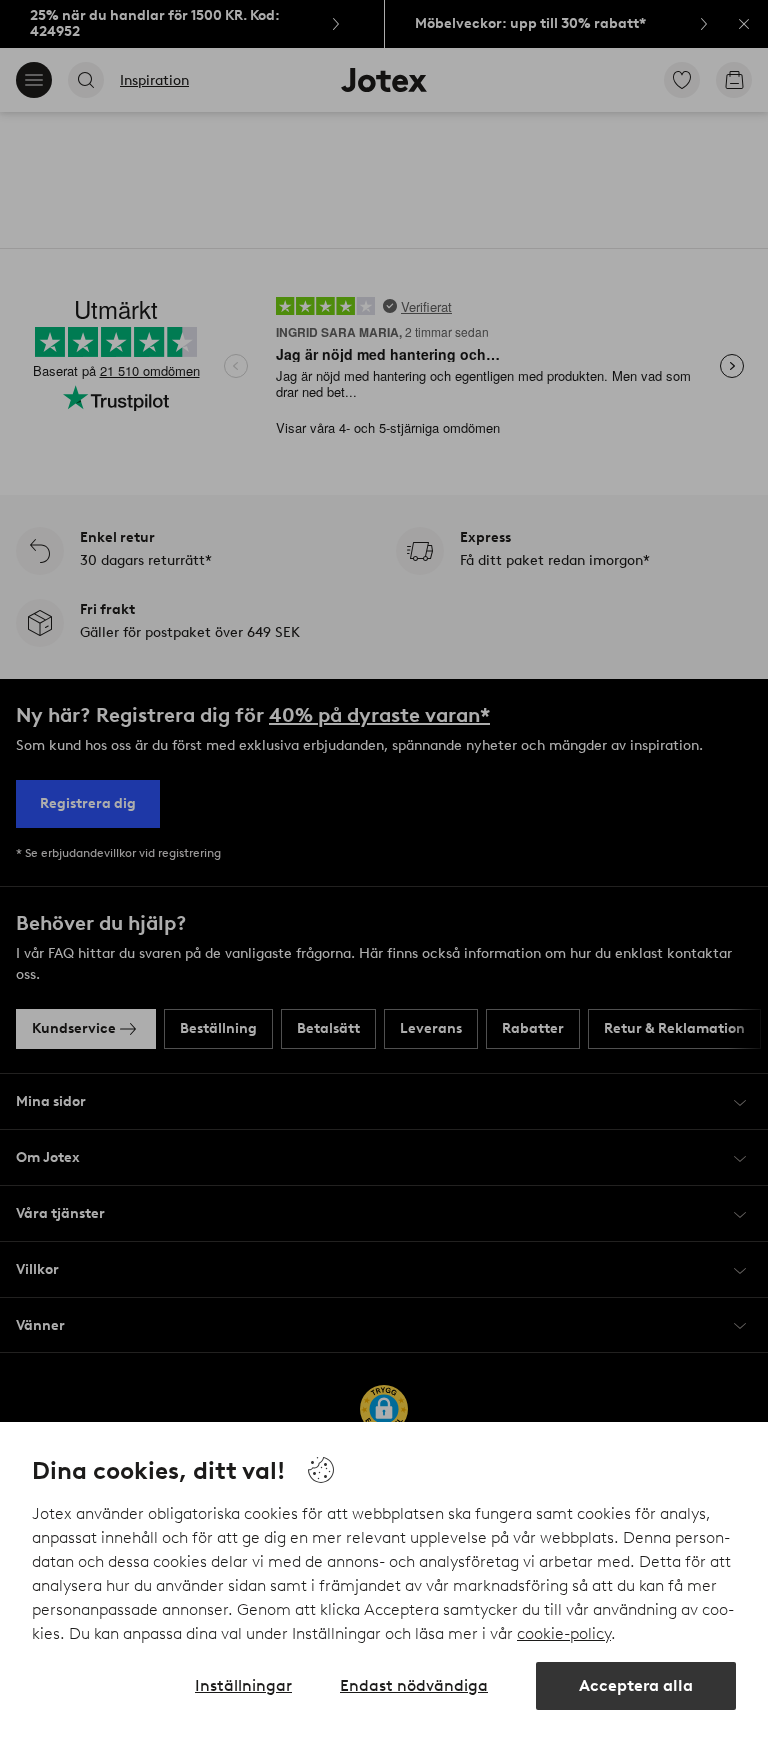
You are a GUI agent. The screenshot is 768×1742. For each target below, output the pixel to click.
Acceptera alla (636, 1685)
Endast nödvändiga (414, 1685)
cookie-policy (564, 1633)
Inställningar (243, 1685)
